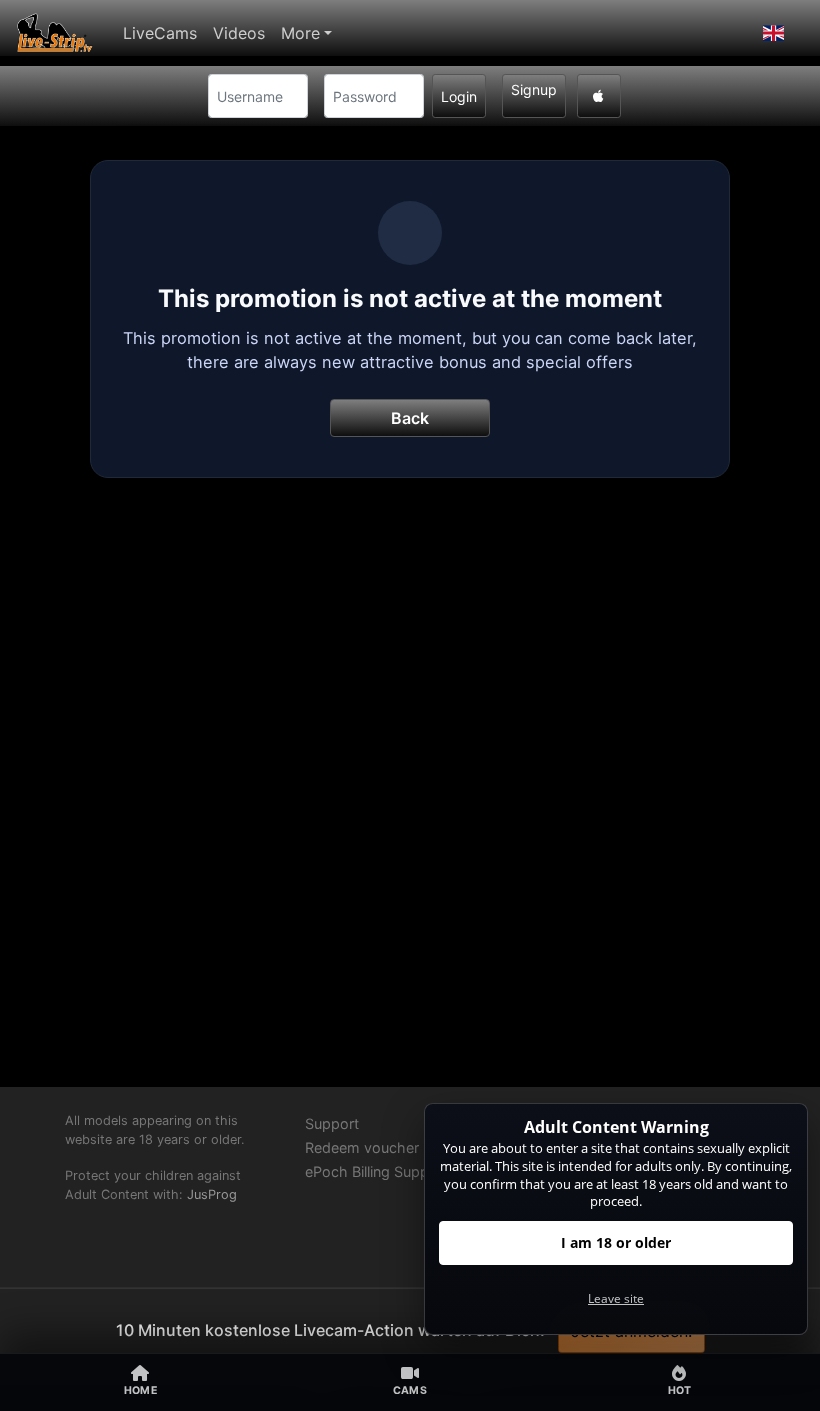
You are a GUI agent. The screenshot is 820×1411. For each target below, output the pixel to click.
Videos (239, 33)
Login (459, 96)
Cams (410, 1390)
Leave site (616, 1298)
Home (140, 1390)
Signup (534, 89)
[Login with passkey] (599, 96)
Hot (680, 1390)
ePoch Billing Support (376, 1171)
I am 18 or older (616, 1242)
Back (410, 418)
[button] (774, 33)
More (300, 33)
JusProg (212, 1194)
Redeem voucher (362, 1147)
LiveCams (160, 33)
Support (332, 1123)
